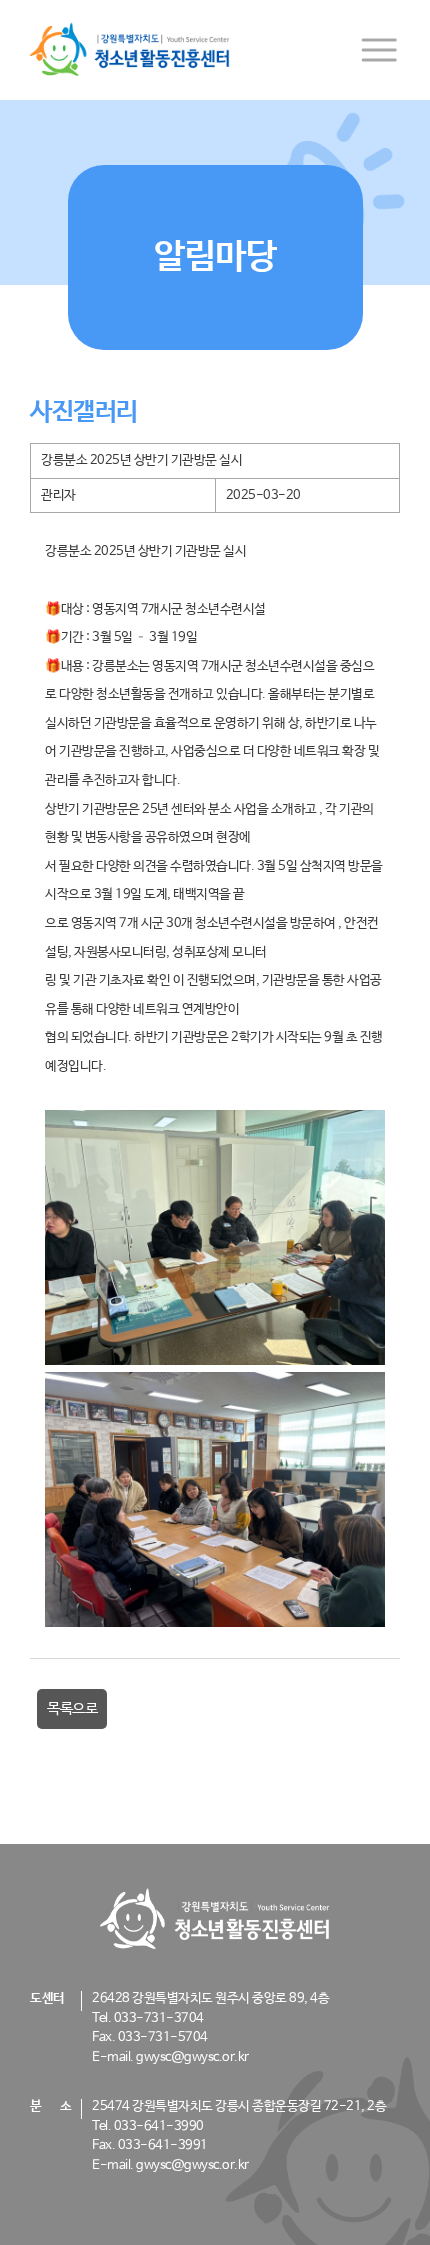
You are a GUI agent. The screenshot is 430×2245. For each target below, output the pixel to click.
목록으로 (72, 1708)
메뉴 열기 (379, 50)
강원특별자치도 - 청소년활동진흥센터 (130, 50)
